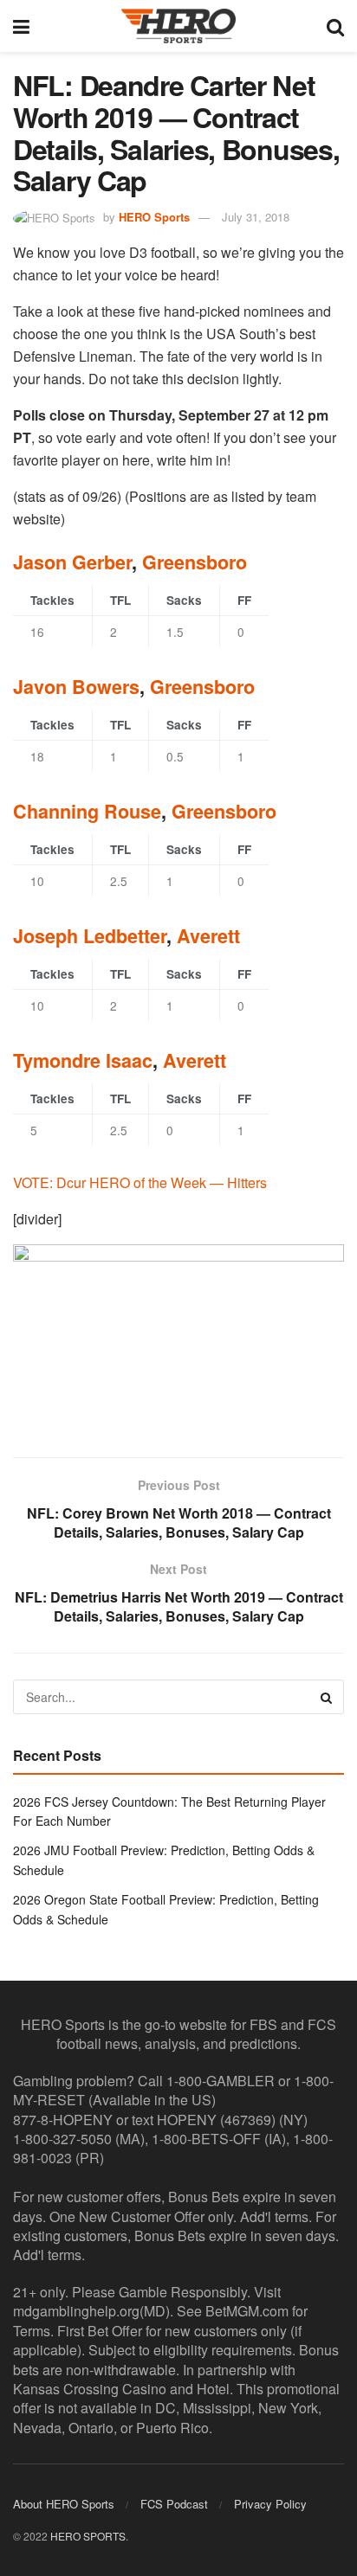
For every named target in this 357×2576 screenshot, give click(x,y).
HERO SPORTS (88, 2536)
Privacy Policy (270, 2504)
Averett (208, 936)
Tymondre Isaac (83, 1060)
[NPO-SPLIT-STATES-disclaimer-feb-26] (178, 1336)
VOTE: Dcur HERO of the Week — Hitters (140, 1182)
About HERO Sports (64, 2504)
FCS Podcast (174, 2504)
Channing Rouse (87, 811)
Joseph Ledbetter (90, 936)
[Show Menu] (21, 26)
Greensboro (195, 562)
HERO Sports (154, 217)
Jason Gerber (72, 562)
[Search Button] (335, 26)
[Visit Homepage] (178, 26)
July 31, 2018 (256, 217)
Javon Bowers (76, 687)
